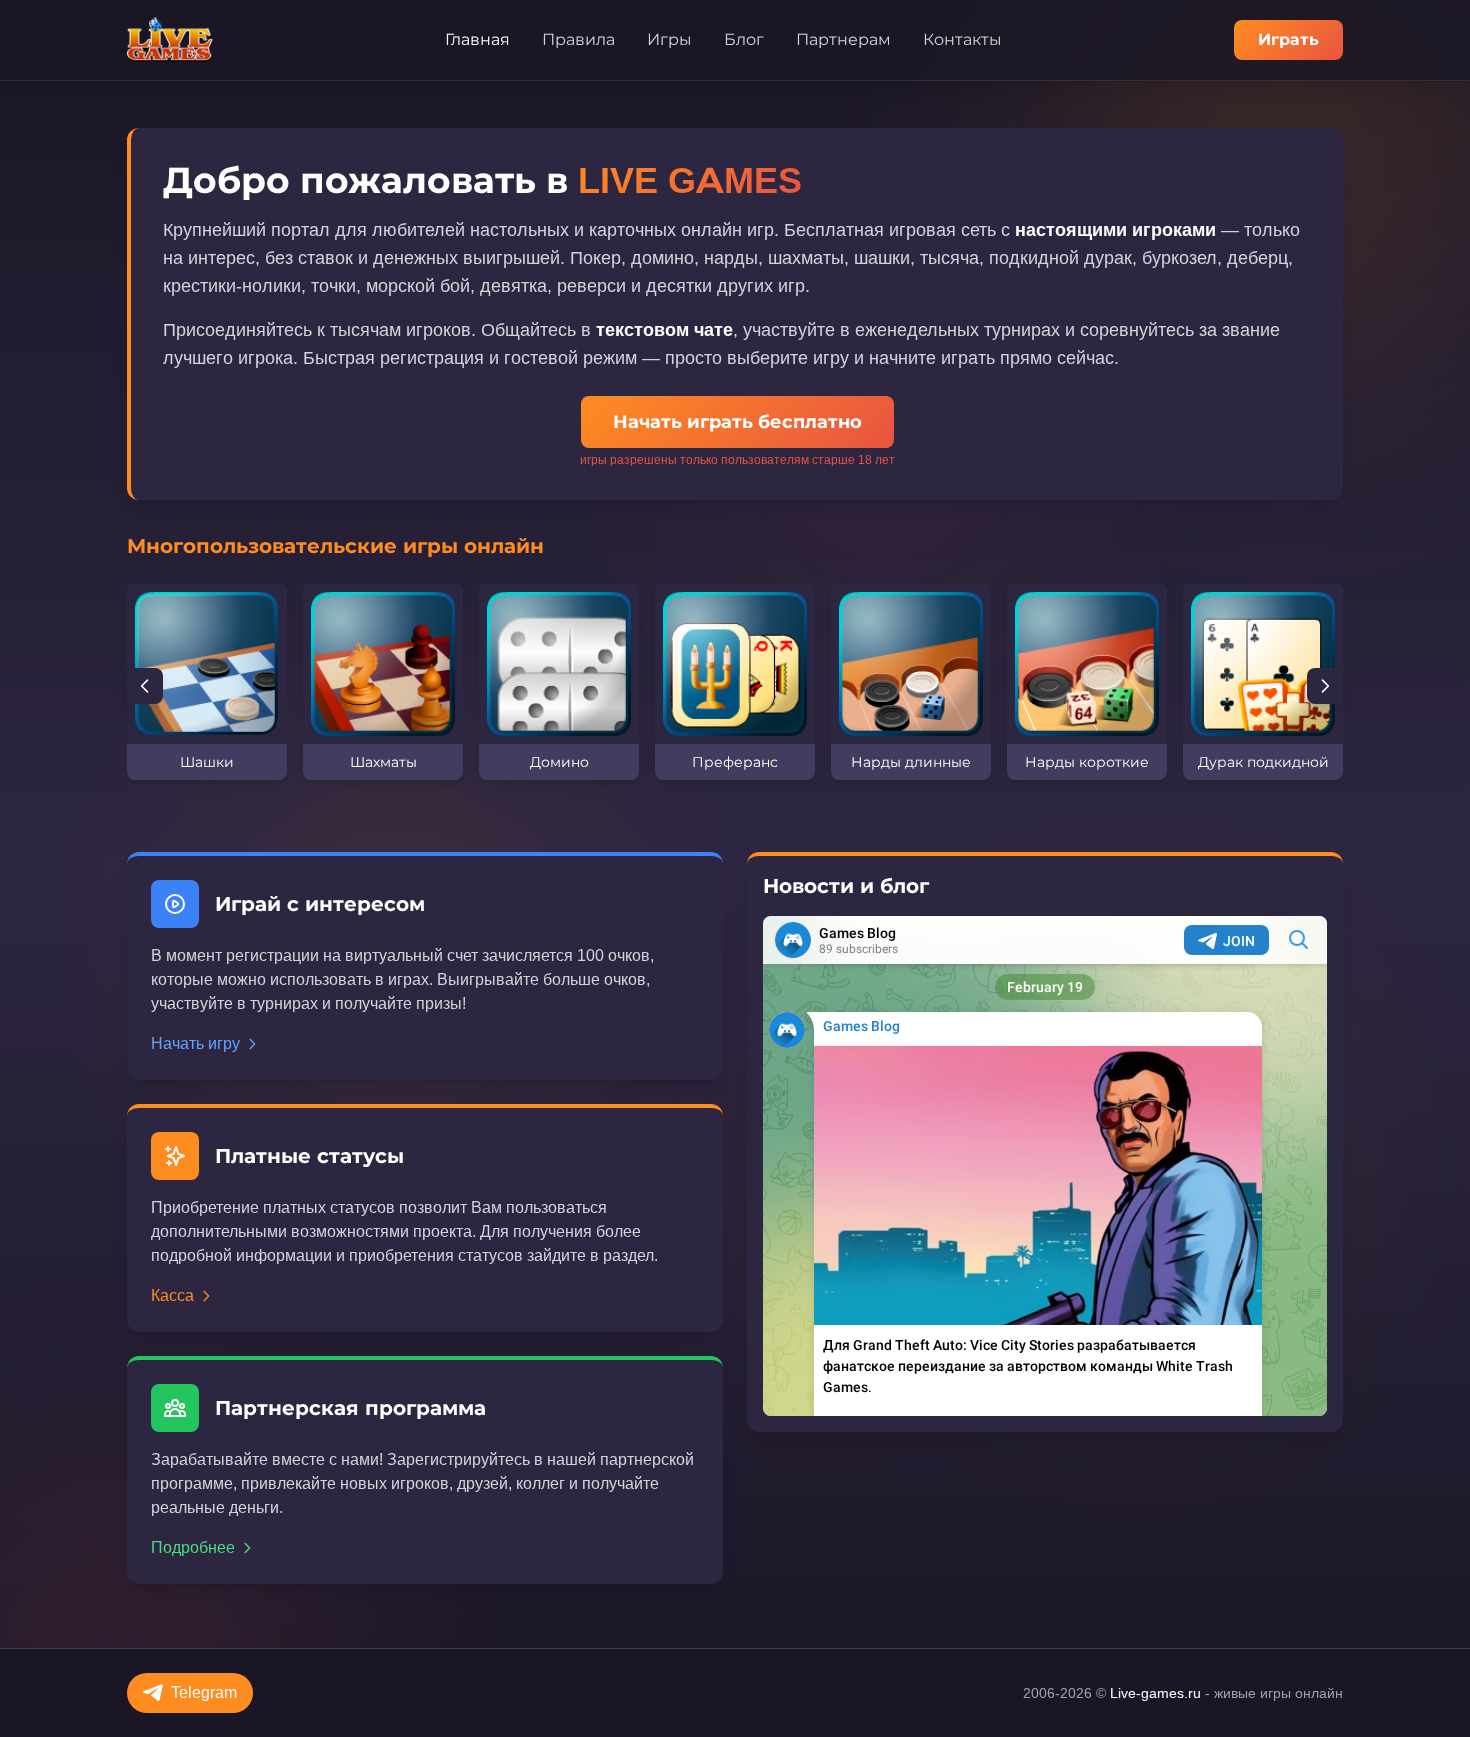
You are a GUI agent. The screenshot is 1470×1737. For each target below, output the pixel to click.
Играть (1288, 39)
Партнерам (843, 39)
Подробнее (193, 1547)
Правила (578, 39)
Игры (669, 39)
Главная (477, 39)
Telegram (204, 1692)
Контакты (962, 39)
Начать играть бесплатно (737, 422)
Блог (744, 39)
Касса (172, 1295)
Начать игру (195, 1043)
